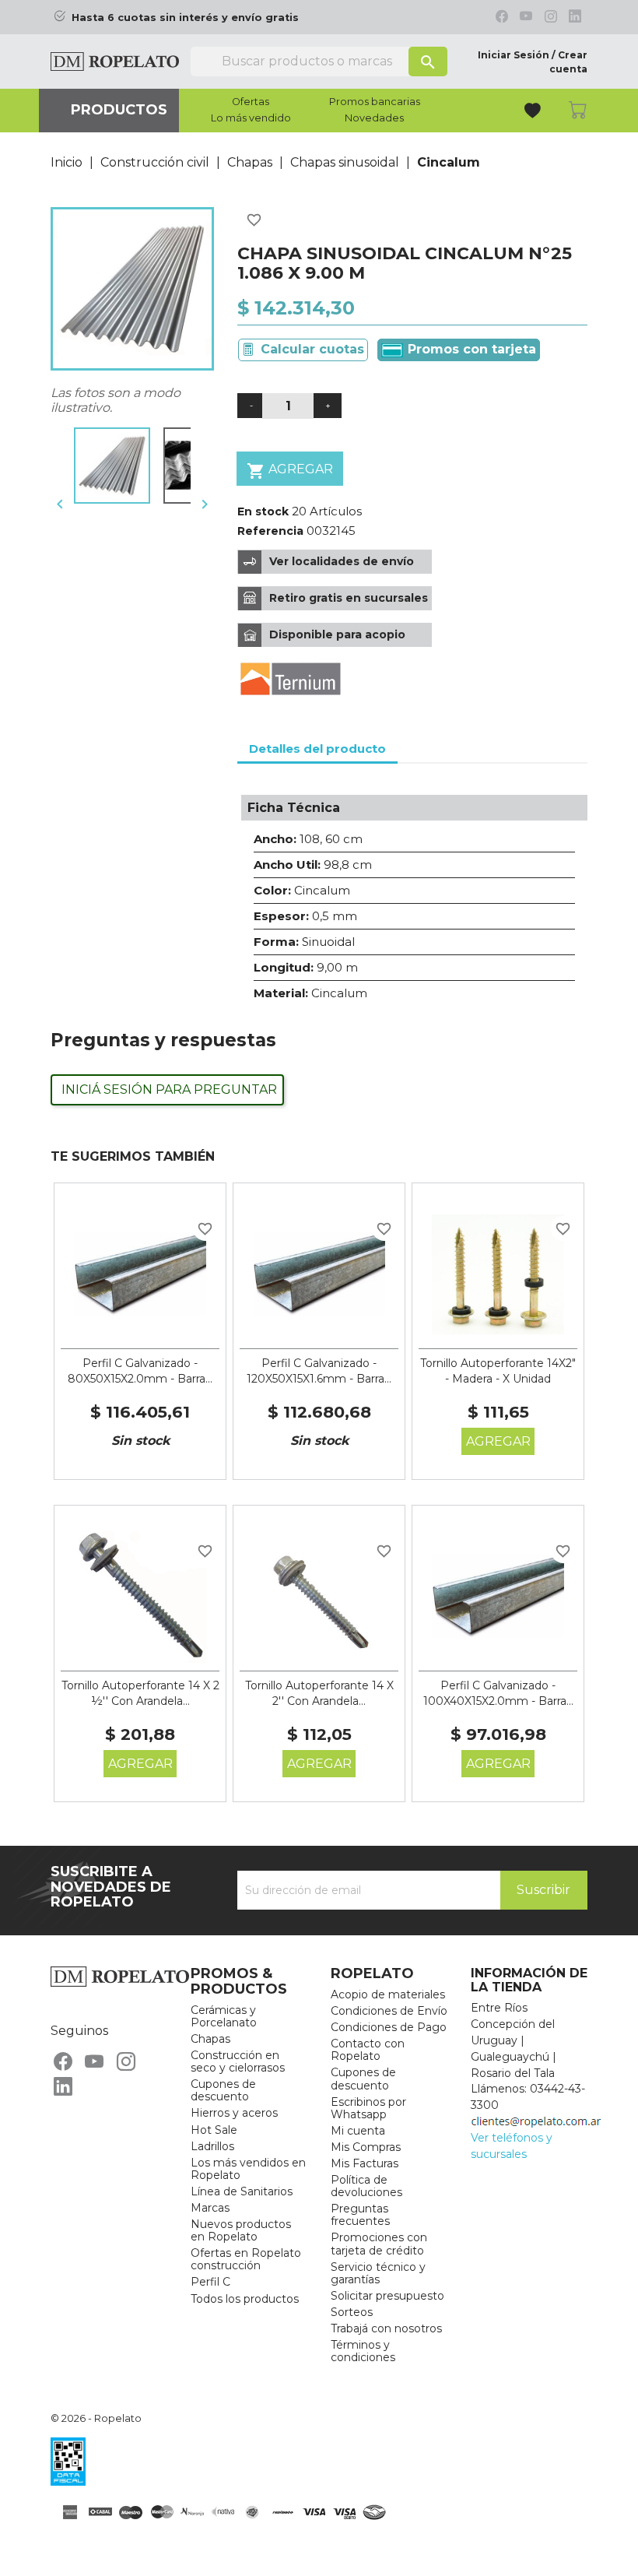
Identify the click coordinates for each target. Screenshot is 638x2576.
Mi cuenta (358, 2131)
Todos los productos (245, 2299)
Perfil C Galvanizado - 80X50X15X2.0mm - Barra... (140, 1371)
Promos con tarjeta (470, 349)
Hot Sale (214, 2130)
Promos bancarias (375, 102)
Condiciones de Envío (389, 2011)
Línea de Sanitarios (242, 2191)
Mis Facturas (365, 2163)
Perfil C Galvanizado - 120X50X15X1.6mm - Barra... (319, 1371)
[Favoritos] (534, 112)
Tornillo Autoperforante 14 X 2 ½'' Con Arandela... (140, 1693)
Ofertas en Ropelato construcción (246, 2259)
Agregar (290, 471)
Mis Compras (366, 2147)
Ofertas (251, 102)
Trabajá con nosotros (386, 2328)
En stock (263, 511)
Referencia (270, 531)
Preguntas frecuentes (360, 2215)
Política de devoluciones (366, 2186)
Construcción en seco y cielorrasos (238, 2061)
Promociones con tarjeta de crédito (379, 2244)
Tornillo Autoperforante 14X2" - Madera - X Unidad (498, 1371)
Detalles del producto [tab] (317, 749)
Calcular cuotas (312, 349)
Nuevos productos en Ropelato (241, 2230)
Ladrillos (212, 2146)
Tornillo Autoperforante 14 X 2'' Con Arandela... (319, 1693)
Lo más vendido (251, 118)
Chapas (210, 2039)
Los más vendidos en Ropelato (248, 2169)
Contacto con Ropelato (368, 2050)
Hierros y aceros (234, 2113)
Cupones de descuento (223, 2090)
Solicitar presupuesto (387, 2296)
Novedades (374, 118)
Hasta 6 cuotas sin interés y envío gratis (185, 18)
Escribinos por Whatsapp (368, 2108)
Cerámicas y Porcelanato (224, 2016)
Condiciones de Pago (389, 2027)
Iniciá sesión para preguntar (169, 1089)
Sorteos (352, 2312)
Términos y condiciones (363, 2351)
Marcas (210, 2208)
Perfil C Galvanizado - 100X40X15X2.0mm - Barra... (498, 1693)
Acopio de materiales (388, 1994)
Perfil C (210, 2282)
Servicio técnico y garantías (378, 2273)
